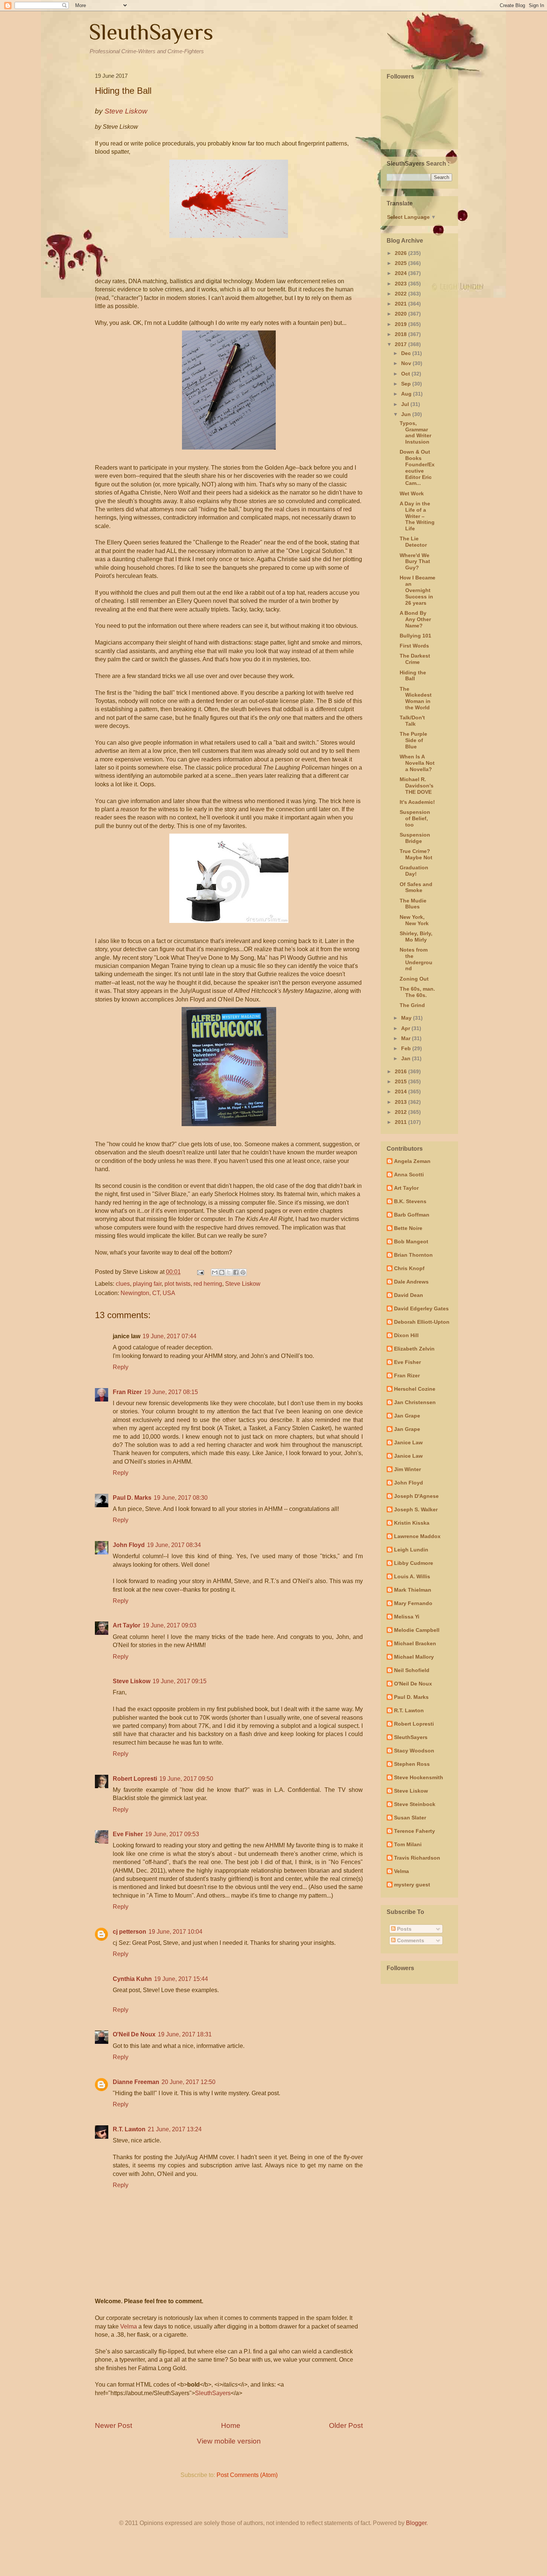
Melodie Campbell (417, 1630)
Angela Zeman (412, 1161)
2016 (402, 1071)
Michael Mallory (414, 1657)
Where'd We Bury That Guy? (415, 562)
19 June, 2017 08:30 (181, 1498)
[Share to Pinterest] (243, 1272)
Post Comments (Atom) (247, 2475)
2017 (402, 344)
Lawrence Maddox (417, 1536)
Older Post (346, 2425)
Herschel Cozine (415, 1389)
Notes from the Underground (416, 959)
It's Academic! (417, 802)
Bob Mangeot (411, 1241)
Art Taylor (127, 1625)
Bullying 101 (415, 636)
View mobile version (229, 2441)
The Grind (412, 1005)
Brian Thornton (413, 1255)
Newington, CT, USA (148, 1293)
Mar (407, 1038)
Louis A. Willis (412, 1576)
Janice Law (408, 1442)
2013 (402, 1102)
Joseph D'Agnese (416, 1496)
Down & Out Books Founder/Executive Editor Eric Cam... (417, 467)
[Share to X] (229, 1272)
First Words (414, 646)
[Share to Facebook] (236, 1272)
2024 (402, 273)
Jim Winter (407, 1469)
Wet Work (412, 493)
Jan (407, 1058)
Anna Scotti (409, 1174)
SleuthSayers (151, 32)
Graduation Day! (414, 871)
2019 (402, 324)
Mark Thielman (413, 1590)
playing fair (147, 1284)
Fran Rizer (127, 1392)
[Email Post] (200, 1272)
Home (231, 2425)
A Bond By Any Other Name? (415, 619)
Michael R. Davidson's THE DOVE (417, 786)
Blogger (416, 2523)
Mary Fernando (413, 1603)
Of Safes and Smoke (416, 887)
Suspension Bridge (415, 838)
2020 (402, 314)
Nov (407, 363)
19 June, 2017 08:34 (174, 1545)
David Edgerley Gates (421, 1308)
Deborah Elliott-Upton (422, 1322)
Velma (129, 2326)
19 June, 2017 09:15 (180, 1681)
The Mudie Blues (413, 904)
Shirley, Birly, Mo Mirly (416, 937)
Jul (406, 404)
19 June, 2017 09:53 (172, 1834)
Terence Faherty (415, 1831)
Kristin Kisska (412, 1523)
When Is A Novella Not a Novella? (417, 763)
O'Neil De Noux (134, 2034)
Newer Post (113, 2425)
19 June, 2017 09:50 (186, 1779)
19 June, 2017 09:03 (169, 1625)
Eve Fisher (128, 1834)
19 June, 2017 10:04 (175, 1932)
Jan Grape (407, 1416)
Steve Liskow (243, 1284)
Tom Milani (408, 1844)
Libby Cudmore (414, 1563)
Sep (407, 384)
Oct (406, 374)
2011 (402, 1122)
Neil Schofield (412, 1670)
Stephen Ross (412, 1764)
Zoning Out (414, 979)
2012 (402, 1112)
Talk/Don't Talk (412, 721)
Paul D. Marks (132, 1498)
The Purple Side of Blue (413, 740)
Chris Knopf (409, 1268)
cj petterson (129, 1932)
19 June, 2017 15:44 (181, 1979)
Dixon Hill (406, 1335)
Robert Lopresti (135, 1779)
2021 (402, 304)
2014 (402, 1092)
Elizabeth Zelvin (414, 1349)
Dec (407, 353)
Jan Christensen (415, 1402)
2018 (402, 334)
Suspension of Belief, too (415, 818)
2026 (402, 253)
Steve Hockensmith (419, 1777)
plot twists (177, 1284)
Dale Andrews (411, 1282)
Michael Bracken (415, 1643)
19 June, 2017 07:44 (169, 1336)
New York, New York (414, 920)
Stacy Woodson (414, 1751)
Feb (407, 1048)
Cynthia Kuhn (132, 1979)
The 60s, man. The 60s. (417, 992)
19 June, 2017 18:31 (185, 2034)
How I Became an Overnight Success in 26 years (418, 590)
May (407, 1018)
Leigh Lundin (411, 1550)
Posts (404, 1929)
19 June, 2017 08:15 (171, 1392)
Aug (407, 394)
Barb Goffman (412, 1215)
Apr (406, 1028)
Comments (410, 1940)
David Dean (409, 1295)
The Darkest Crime (415, 659)
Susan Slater (410, 1818)
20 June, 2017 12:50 (188, 2082)
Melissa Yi (407, 1617)
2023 (402, 284)
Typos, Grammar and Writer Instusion (415, 432)
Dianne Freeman (136, 2082)
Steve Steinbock (415, 1804)
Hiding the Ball (413, 676)
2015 (402, 1081)
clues (123, 1284)
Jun (407, 414)
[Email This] (215, 1272)
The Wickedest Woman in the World (416, 698)
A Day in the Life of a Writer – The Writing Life (417, 516)
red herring (208, 1284)
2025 (402, 263)
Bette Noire (408, 1228)
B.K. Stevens (410, 1201)
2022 (402, 294)
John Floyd (129, 1545)
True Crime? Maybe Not (416, 854)
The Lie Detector (413, 542)
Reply (121, 1367)
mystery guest (412, 1885)
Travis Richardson (417, 1858)
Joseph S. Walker (416, 1509)
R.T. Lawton (129, 2129)
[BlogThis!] (222, 1272)
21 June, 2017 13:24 (175, 2129)
